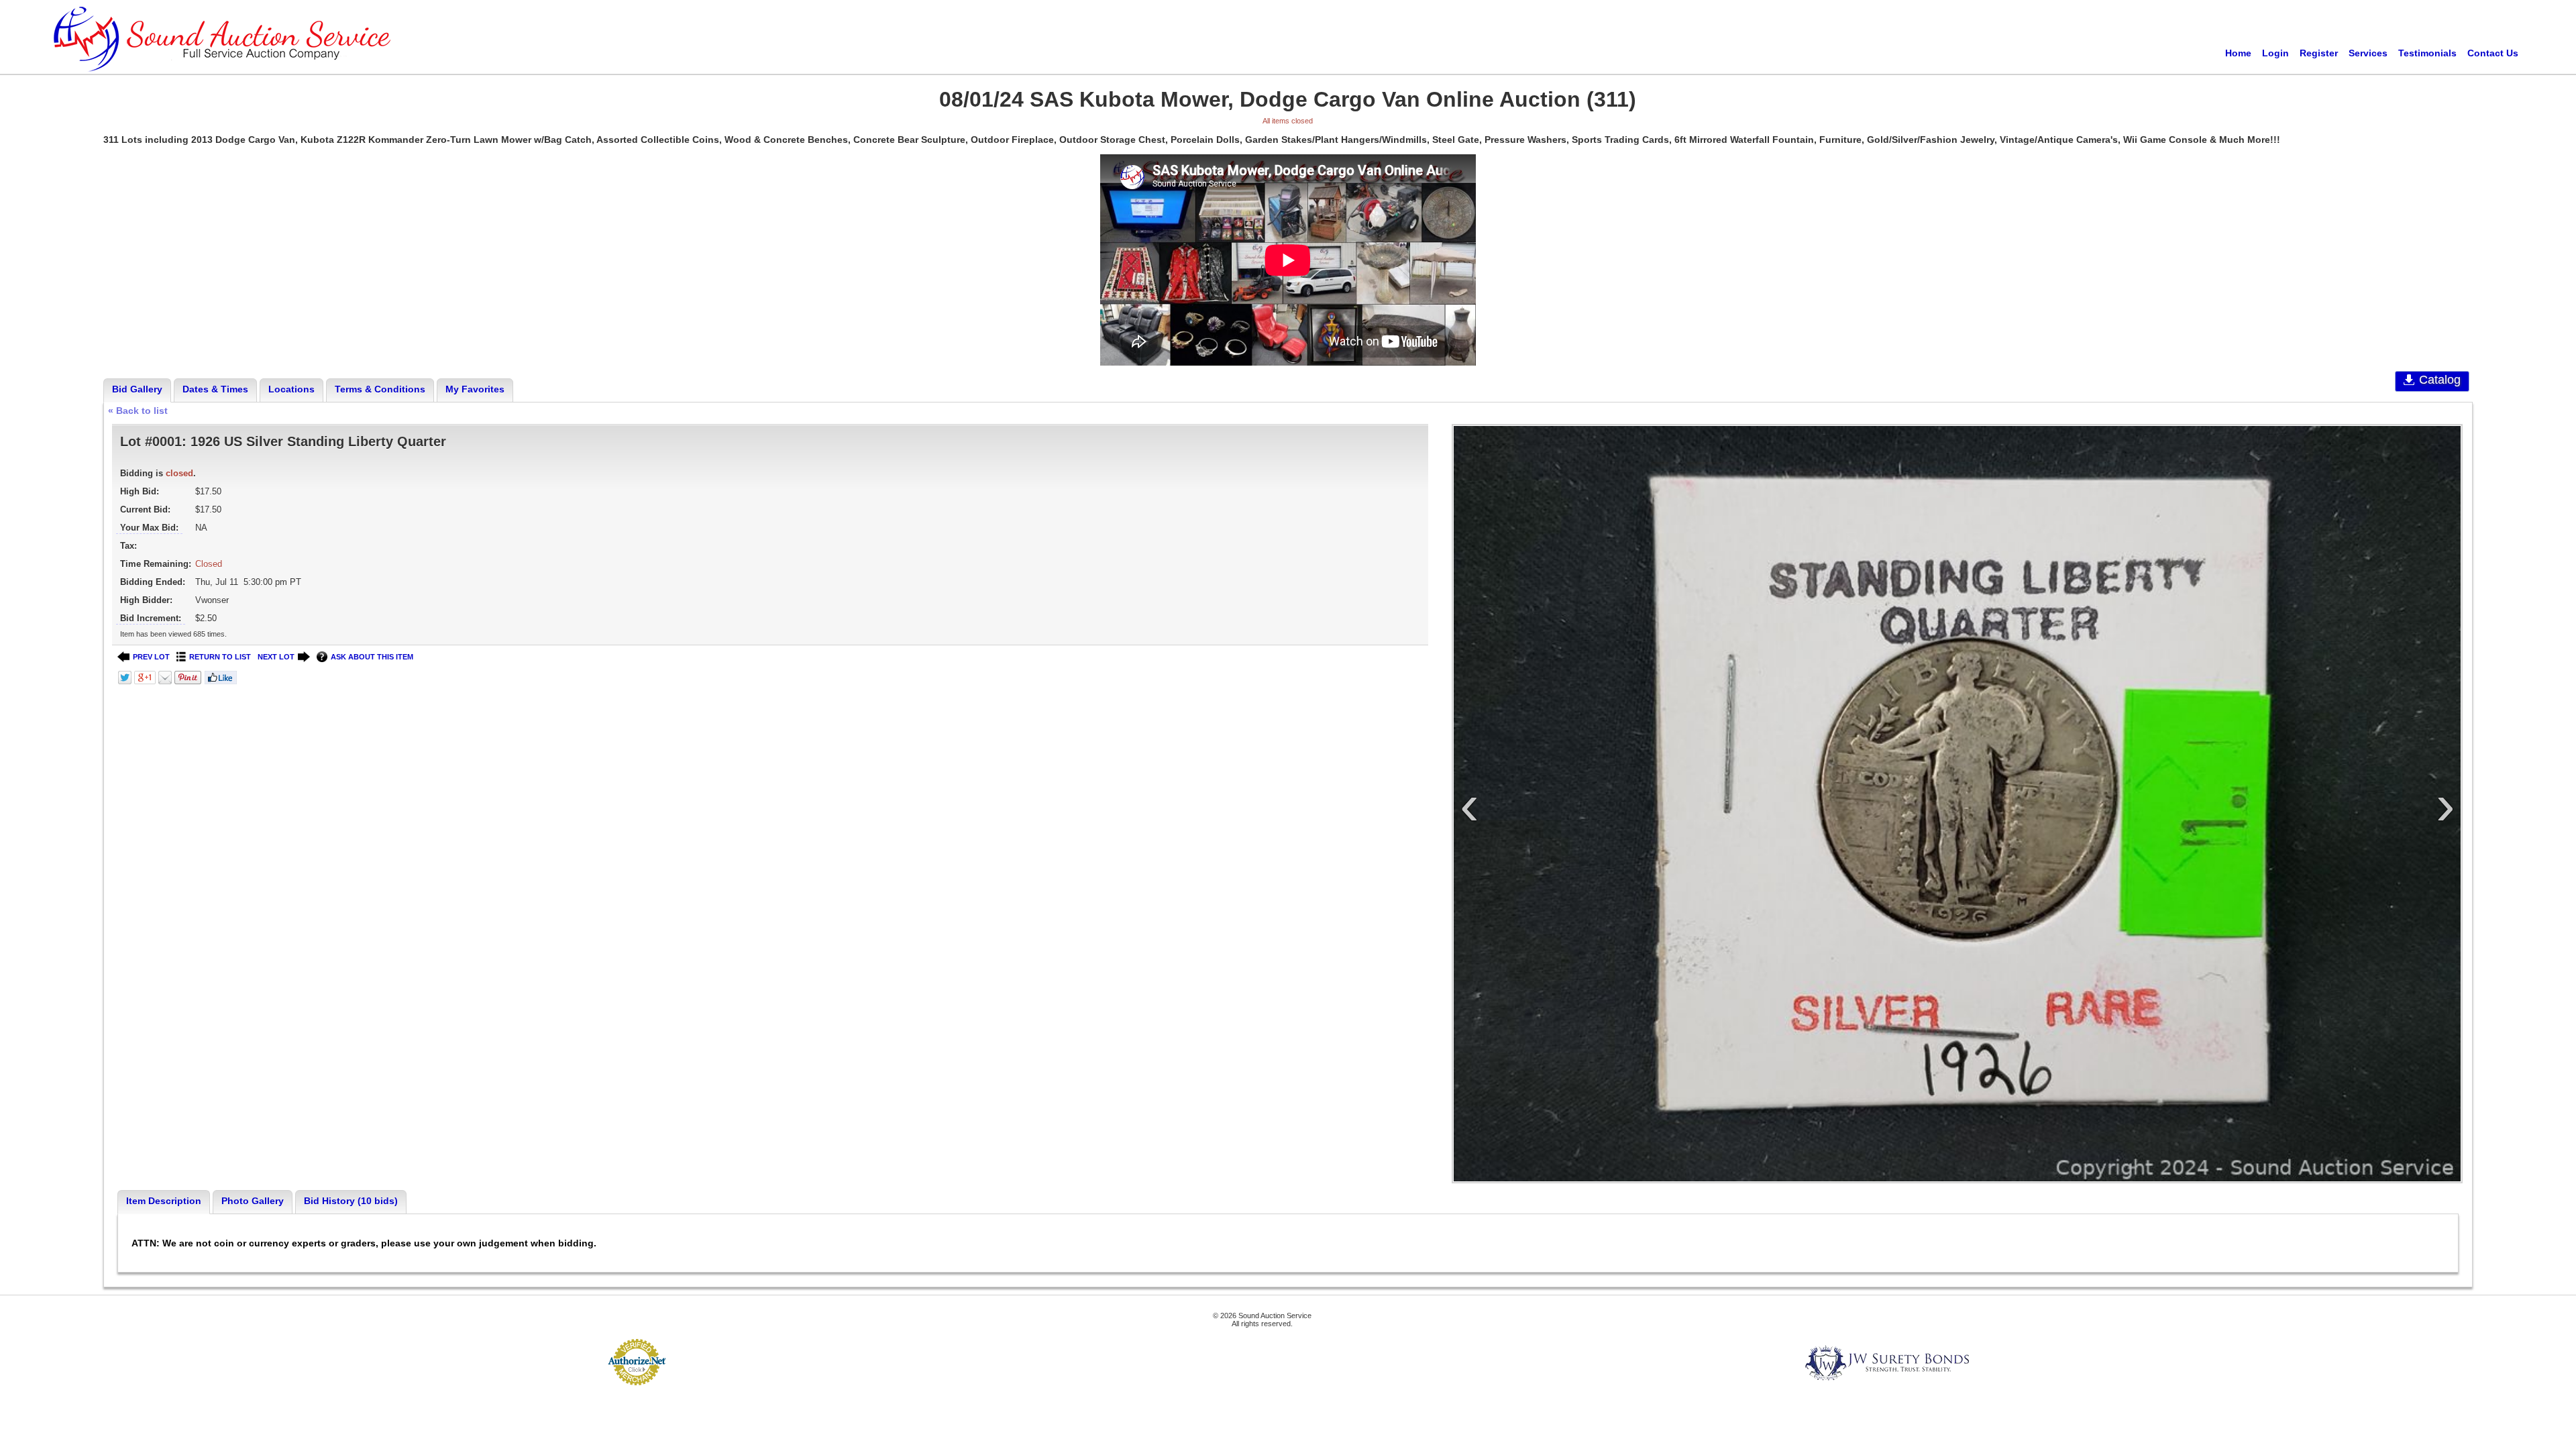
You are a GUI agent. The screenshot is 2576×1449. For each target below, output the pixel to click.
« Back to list (138, 411)
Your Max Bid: (149, 528)
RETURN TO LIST (220, 657)
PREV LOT (151, 657)
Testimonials (2427, 53)
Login (2275, 53)
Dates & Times (215, 389)
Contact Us (2493, 53)
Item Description (164, 1201)
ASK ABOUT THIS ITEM (372, 657)
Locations (291, 389)
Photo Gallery (253, 1201)
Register (2319, 53)
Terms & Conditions (380, 389)
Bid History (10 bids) (351, 1201)
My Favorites (475, 389)
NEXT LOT (276, 657)
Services (2368, 53)
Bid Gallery (137, 389)
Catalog (2440, 380)
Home (2238, 53)
